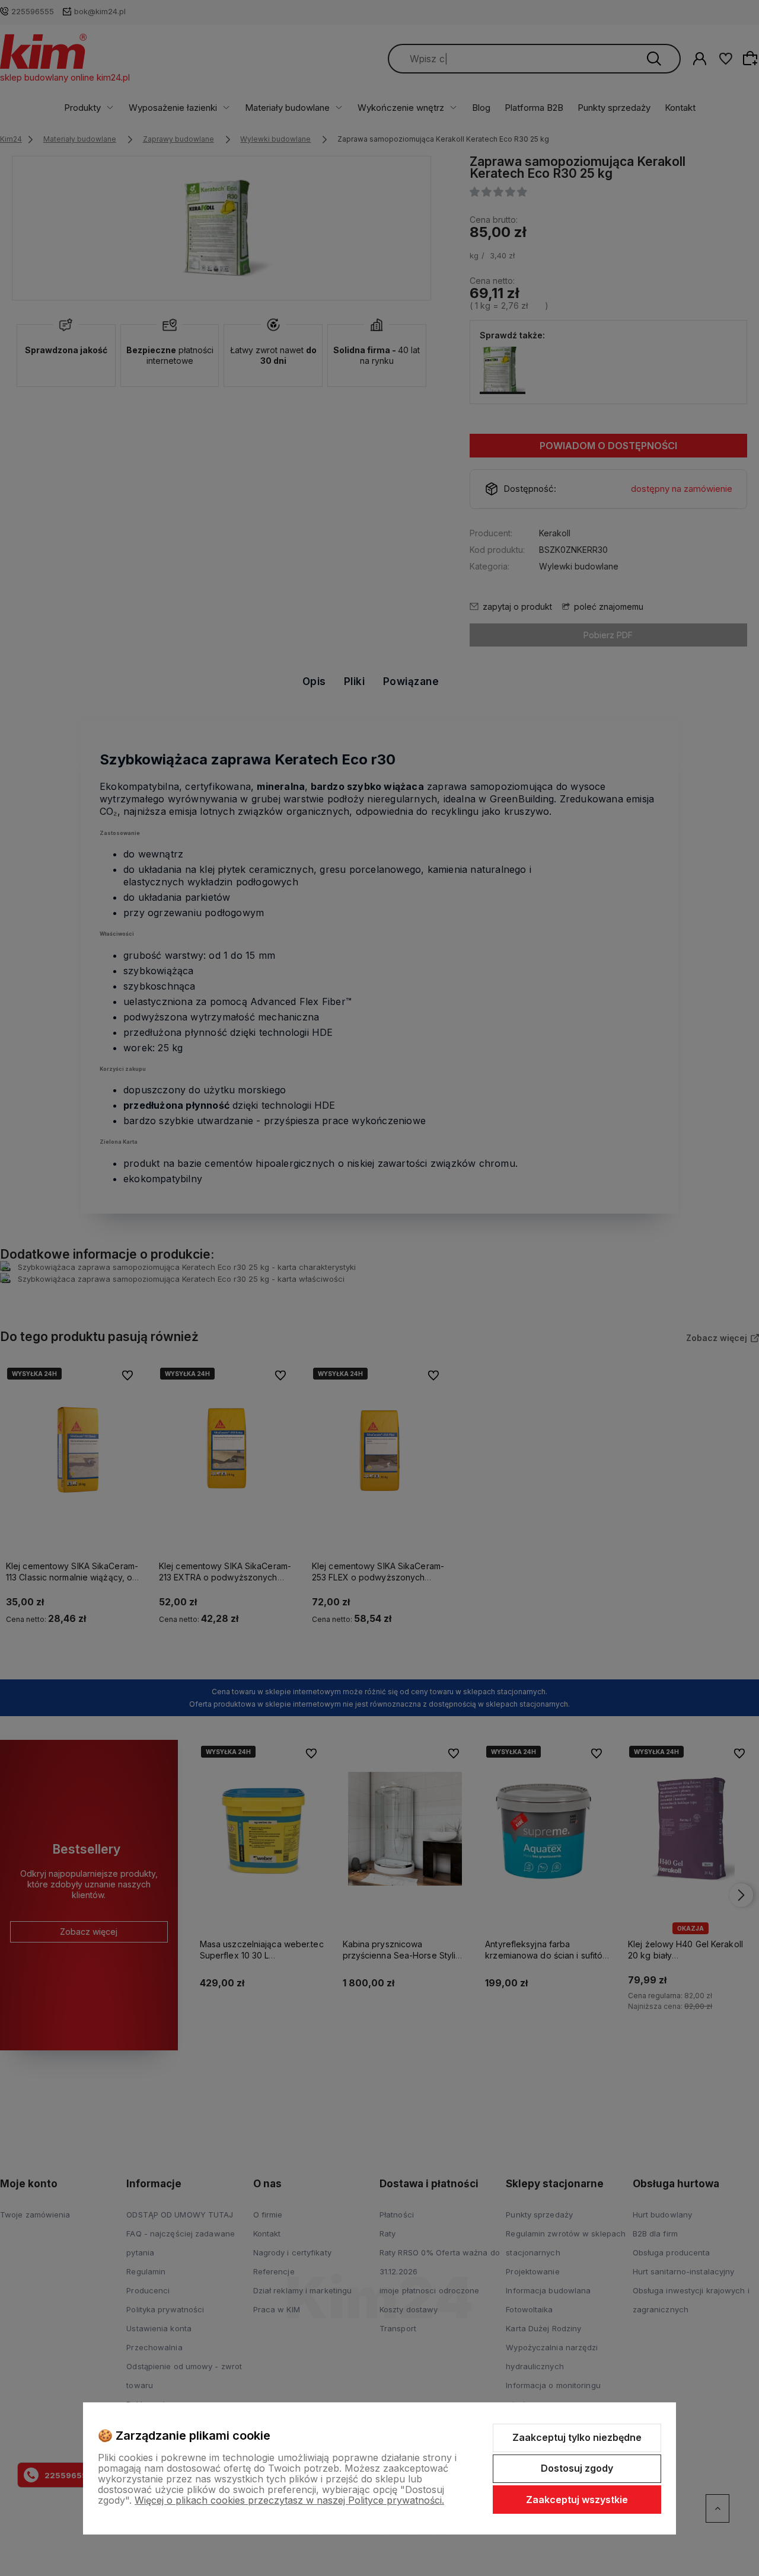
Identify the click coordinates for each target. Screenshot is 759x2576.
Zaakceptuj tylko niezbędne (577, 2437)
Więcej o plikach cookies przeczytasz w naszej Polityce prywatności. (289, 2500)
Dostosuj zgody (577, 2468)
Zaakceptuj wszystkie (577, 2500)
